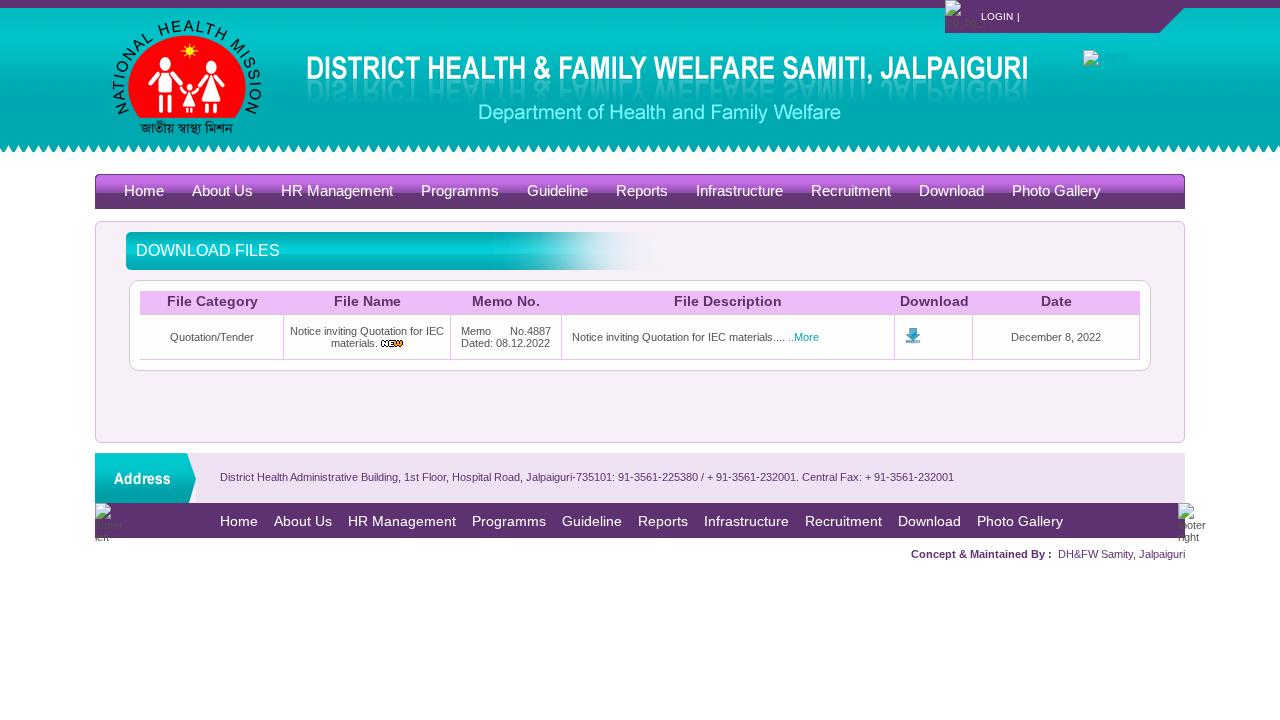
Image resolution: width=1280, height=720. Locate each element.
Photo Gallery (1056, 190)
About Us (222, 190)
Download (951, 190)
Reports (642, 190)
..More (803, 337)
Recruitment (851, 190)
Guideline (557, 190)
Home (144, 190)
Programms (460, 190)
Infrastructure (739, 190)
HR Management (337, 190)
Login (997, 16)
